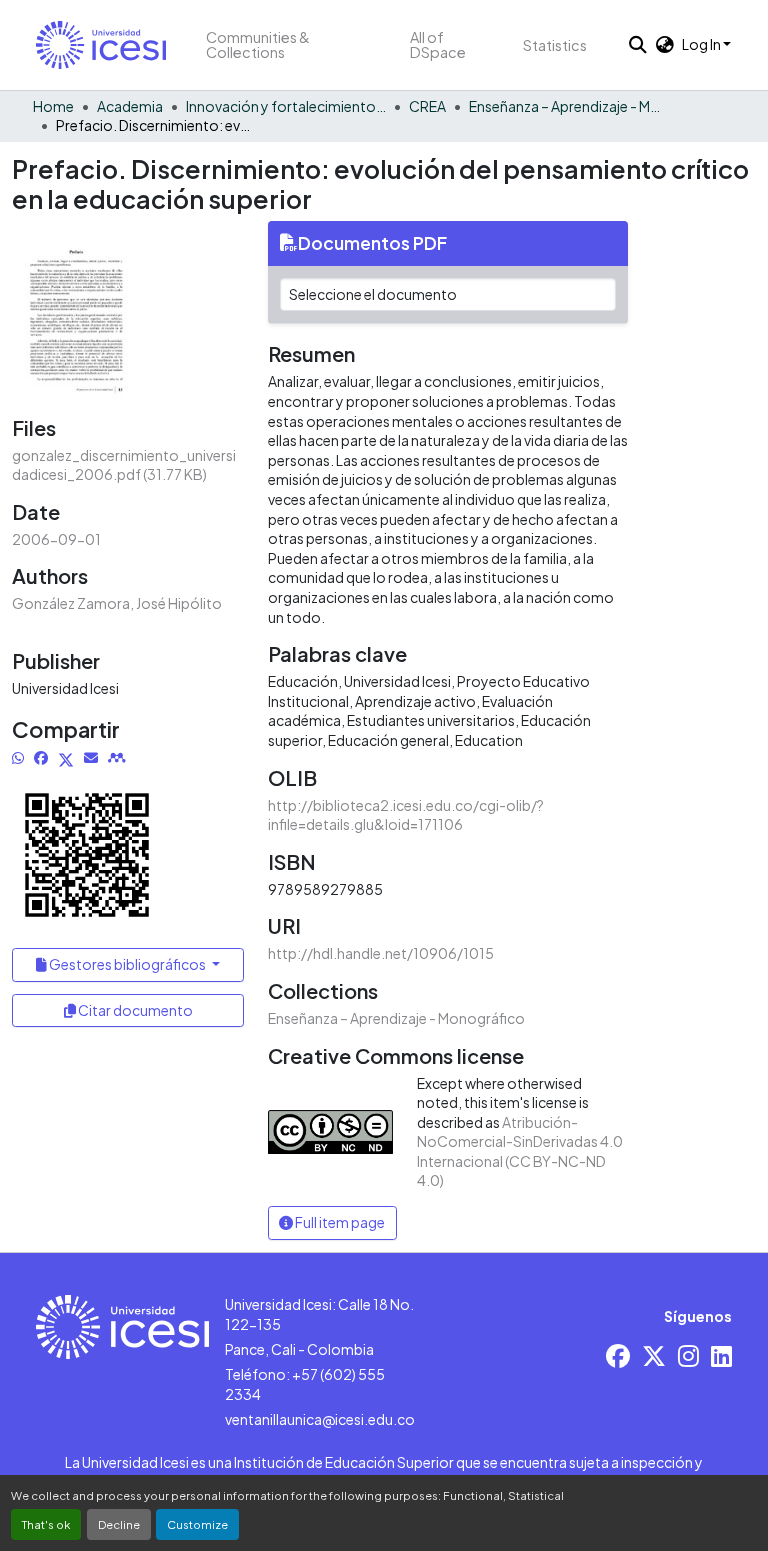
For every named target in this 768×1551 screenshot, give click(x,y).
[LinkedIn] (721, 1355)
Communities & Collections (258, 44)
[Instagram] (688, 1355)
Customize (197, 1524)
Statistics (555, 45)
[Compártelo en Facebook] (41, 757)
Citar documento (134, 1010)
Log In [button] (702, 44)
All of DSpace (438, 44)
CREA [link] (427, 106)
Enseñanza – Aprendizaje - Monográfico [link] (569, 106)
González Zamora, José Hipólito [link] (117, 603)
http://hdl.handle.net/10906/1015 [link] (381, 953)
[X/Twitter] (654, 1355)
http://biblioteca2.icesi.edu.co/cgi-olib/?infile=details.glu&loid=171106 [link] (406, 815)
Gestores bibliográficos (127, 964)
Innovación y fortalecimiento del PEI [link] (286, 106)
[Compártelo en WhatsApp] (18, 757)
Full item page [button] (339, 1222)
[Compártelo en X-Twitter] (66, 757)
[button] (101, 45)
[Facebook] (618, 1355)
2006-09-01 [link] (56, 539)
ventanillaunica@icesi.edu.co (320, 1419)
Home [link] (53, 106)
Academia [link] (130, 106)
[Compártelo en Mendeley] (117, 757)
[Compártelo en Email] (91, 757)
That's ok (46, 1524)
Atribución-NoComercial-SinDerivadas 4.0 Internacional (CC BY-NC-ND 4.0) (520, 1151)
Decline (119, 1524)
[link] (128, 465)
